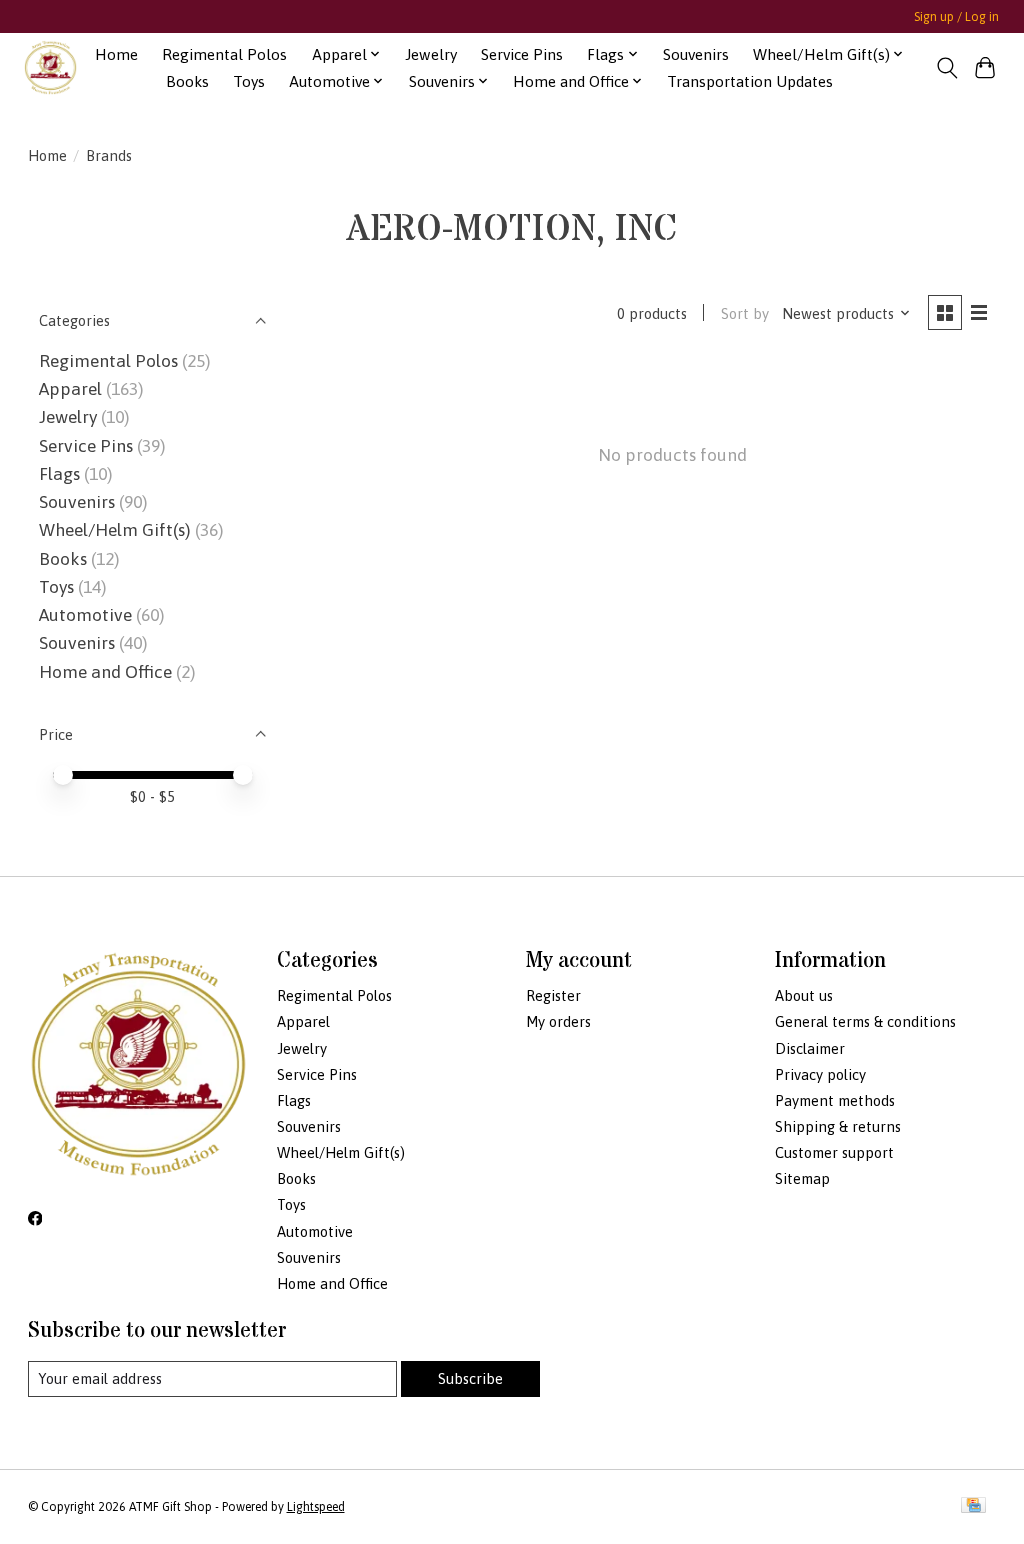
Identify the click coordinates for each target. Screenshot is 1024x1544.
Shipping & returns (838, 1126)
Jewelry (431, 54)
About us (804, 995)
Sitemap (802, 1178)
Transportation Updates (750, 81)
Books (187, 81)
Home (116, 54)
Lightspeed (316, 1507)
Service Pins (522, 54)
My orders (558, 1021)
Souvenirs (696, 54)
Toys (249, 81)
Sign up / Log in (956, 17)
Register (553, 995)
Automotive (85, 615)
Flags (59, 474)
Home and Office (105, 672)
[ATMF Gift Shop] (50, 67)
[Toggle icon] (946, 68)
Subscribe (470, 1378)
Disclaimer (810, 1048)
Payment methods (835, 1100)
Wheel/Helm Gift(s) (115, 530)
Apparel (70, 389)
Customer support (834, 1152)
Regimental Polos (224, 54)
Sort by (745, 313)
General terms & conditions (865, 1021)
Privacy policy (820, 1074)
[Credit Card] (973, 1506)
